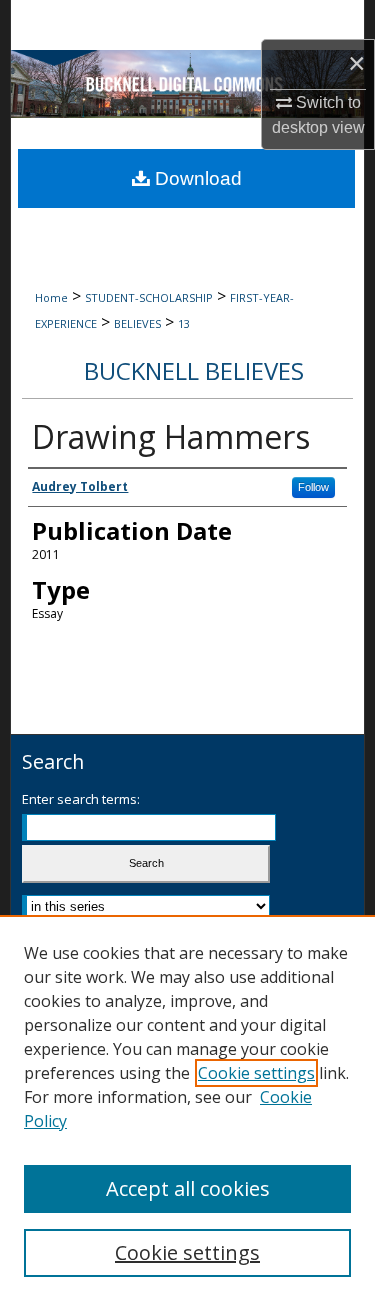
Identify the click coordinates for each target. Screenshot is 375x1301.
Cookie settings (256, 1073)
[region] (187, 1108)
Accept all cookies (188, 1188)
